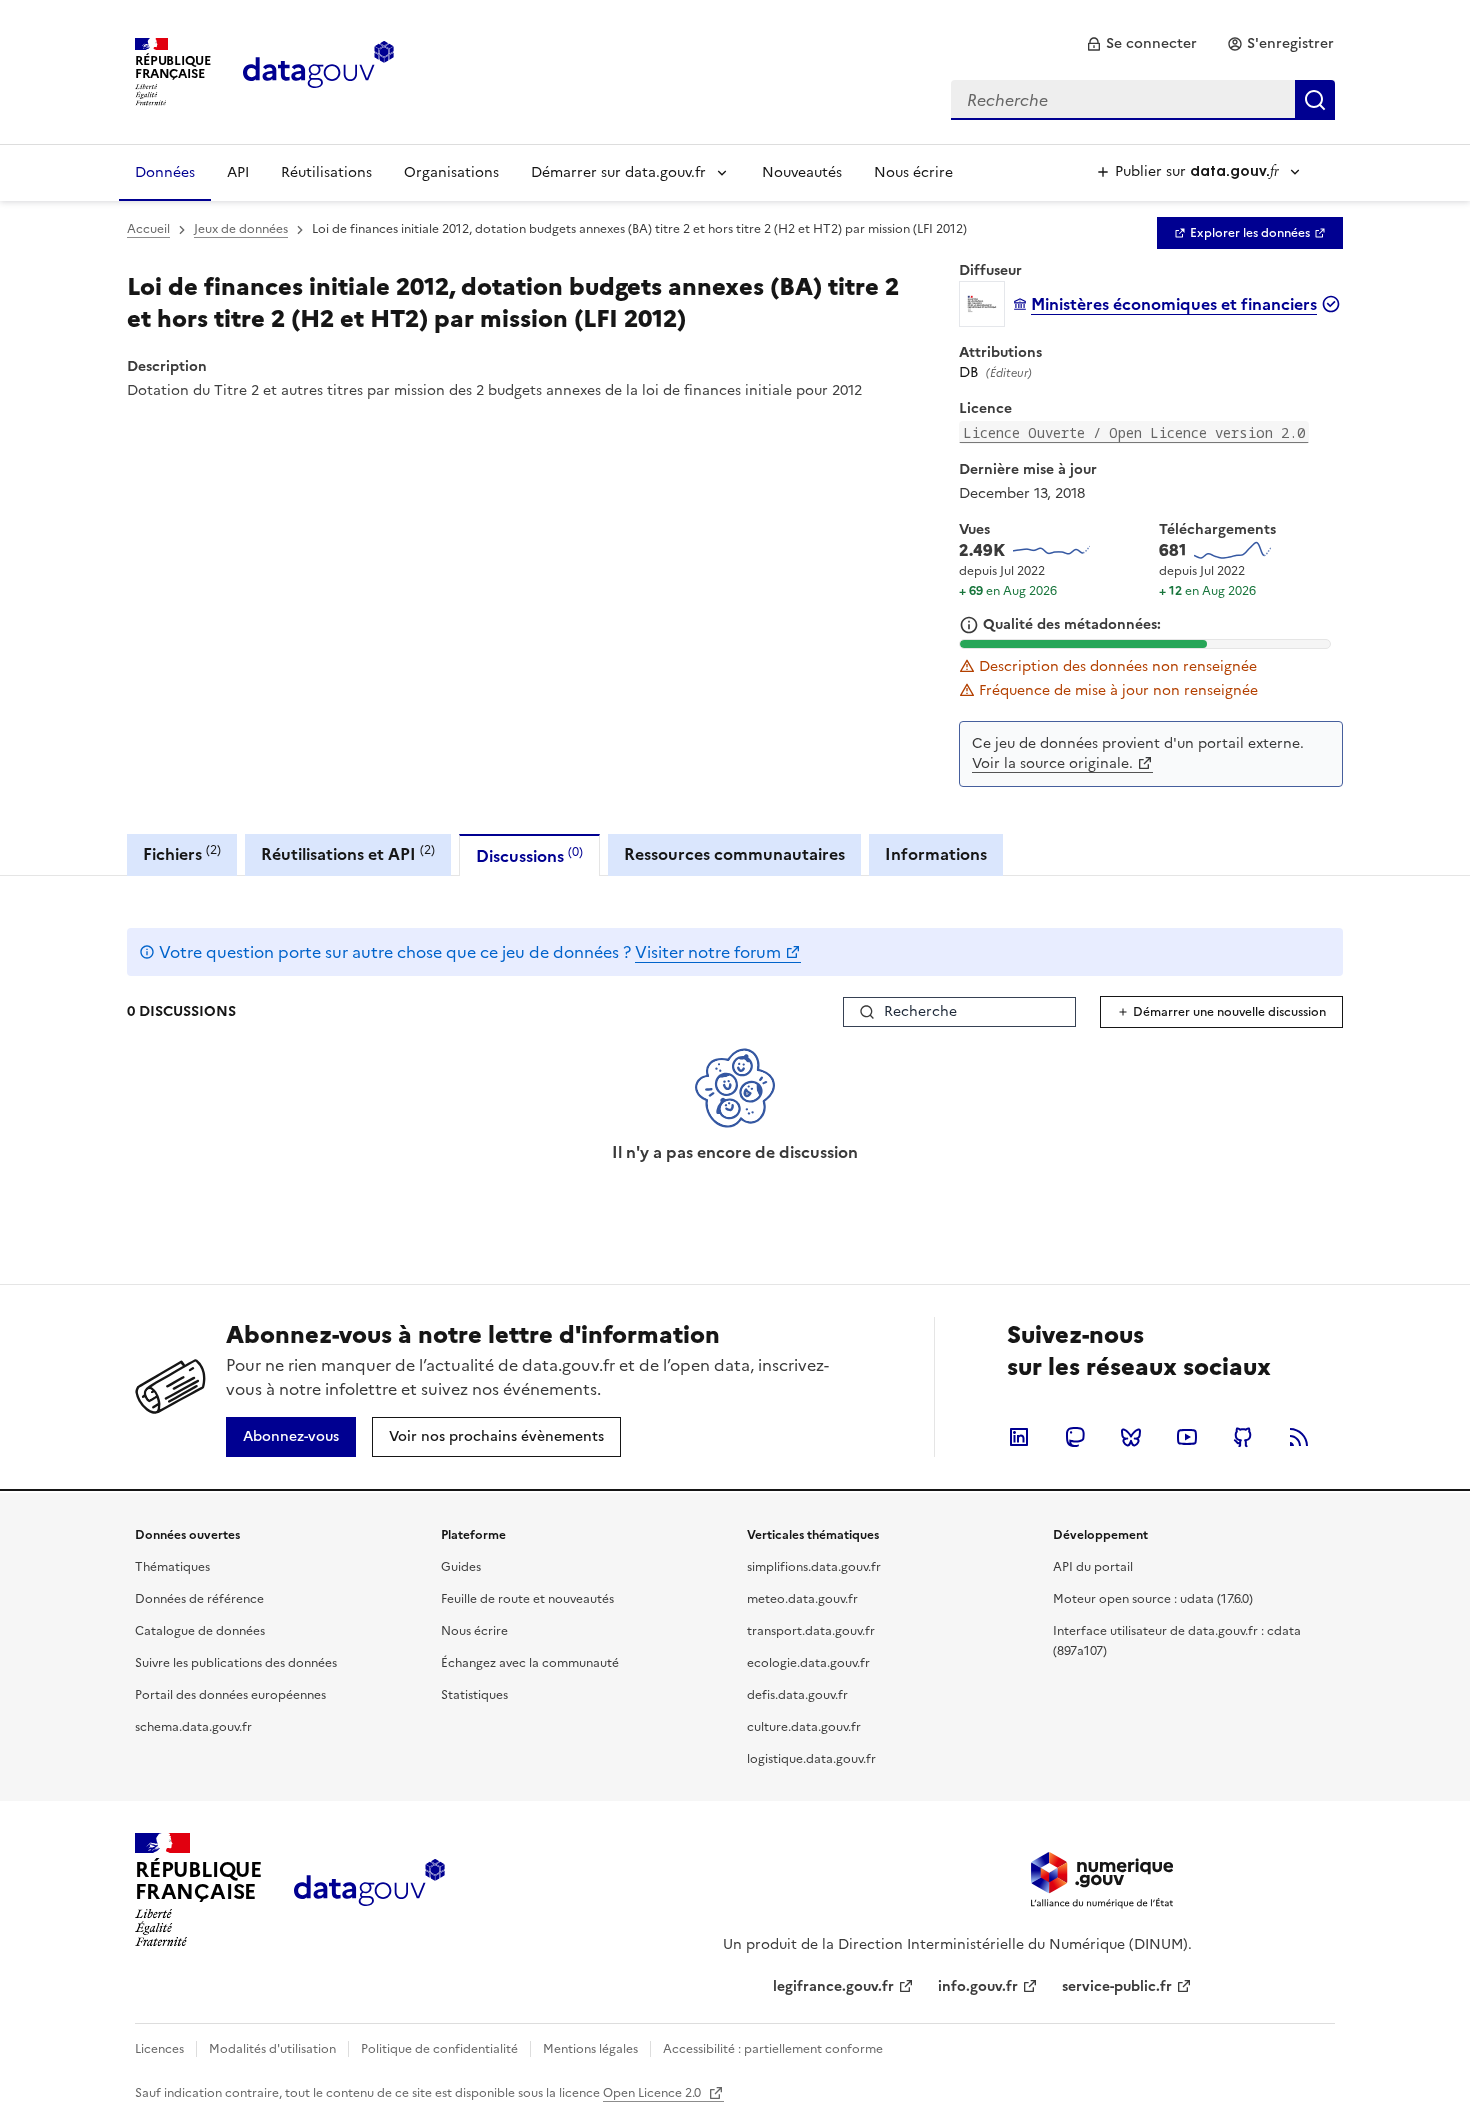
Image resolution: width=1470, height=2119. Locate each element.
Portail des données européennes (230, 1695)
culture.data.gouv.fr (804, 1727)
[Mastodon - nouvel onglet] (1075, 1437)
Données (165, 172)
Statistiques (474, 1695)
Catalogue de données (200, 1631)
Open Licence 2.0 (653, 2093)
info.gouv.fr (978, 1986)
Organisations (451, 172)
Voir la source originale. (1052, 763)
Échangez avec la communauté (530, 1663)
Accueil (148, 229)
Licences (159, 2049)
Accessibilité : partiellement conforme (773, 2049)
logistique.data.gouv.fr (811, 1759)
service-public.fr (1117, 1986)
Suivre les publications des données (236, 1663)
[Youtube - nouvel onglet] (1187, 1437)
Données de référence (199, 1599)
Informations (936, 854)
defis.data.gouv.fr (797, 1695)
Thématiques (172, 1567)
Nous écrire (913, 172)
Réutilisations (326, 172)
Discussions (529, 855)
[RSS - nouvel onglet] (1299, 1437)
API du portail (1093, 1567)
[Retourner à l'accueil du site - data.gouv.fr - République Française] (369, 1890)
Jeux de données (241, 229)
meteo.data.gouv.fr (802, 1599)
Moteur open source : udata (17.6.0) (1153, 1599)
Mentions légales (590, 2049)
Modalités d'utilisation (272, 2049)
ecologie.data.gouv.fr (808, 1663)
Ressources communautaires (734, 854)
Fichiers (182, 853)
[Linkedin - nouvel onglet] (1019, 1437)
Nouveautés (802, 172)
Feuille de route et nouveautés (527, 1599)
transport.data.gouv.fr (811, 1631)
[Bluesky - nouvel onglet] (1131, 1437)
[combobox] (1143, 100)
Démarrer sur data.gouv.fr (618, 172)
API (238, 172)
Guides (461, 1567)
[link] (1141, 44)
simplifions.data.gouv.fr (814, 1567)
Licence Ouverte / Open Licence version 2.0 (1134, 432)
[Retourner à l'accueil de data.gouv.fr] (318, 70)
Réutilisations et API (348, 853)
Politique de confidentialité (439, 2049)
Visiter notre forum (708, 952)
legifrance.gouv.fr (833, 1986)
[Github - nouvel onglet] (1243, 1437)
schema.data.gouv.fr (193, 1727)
